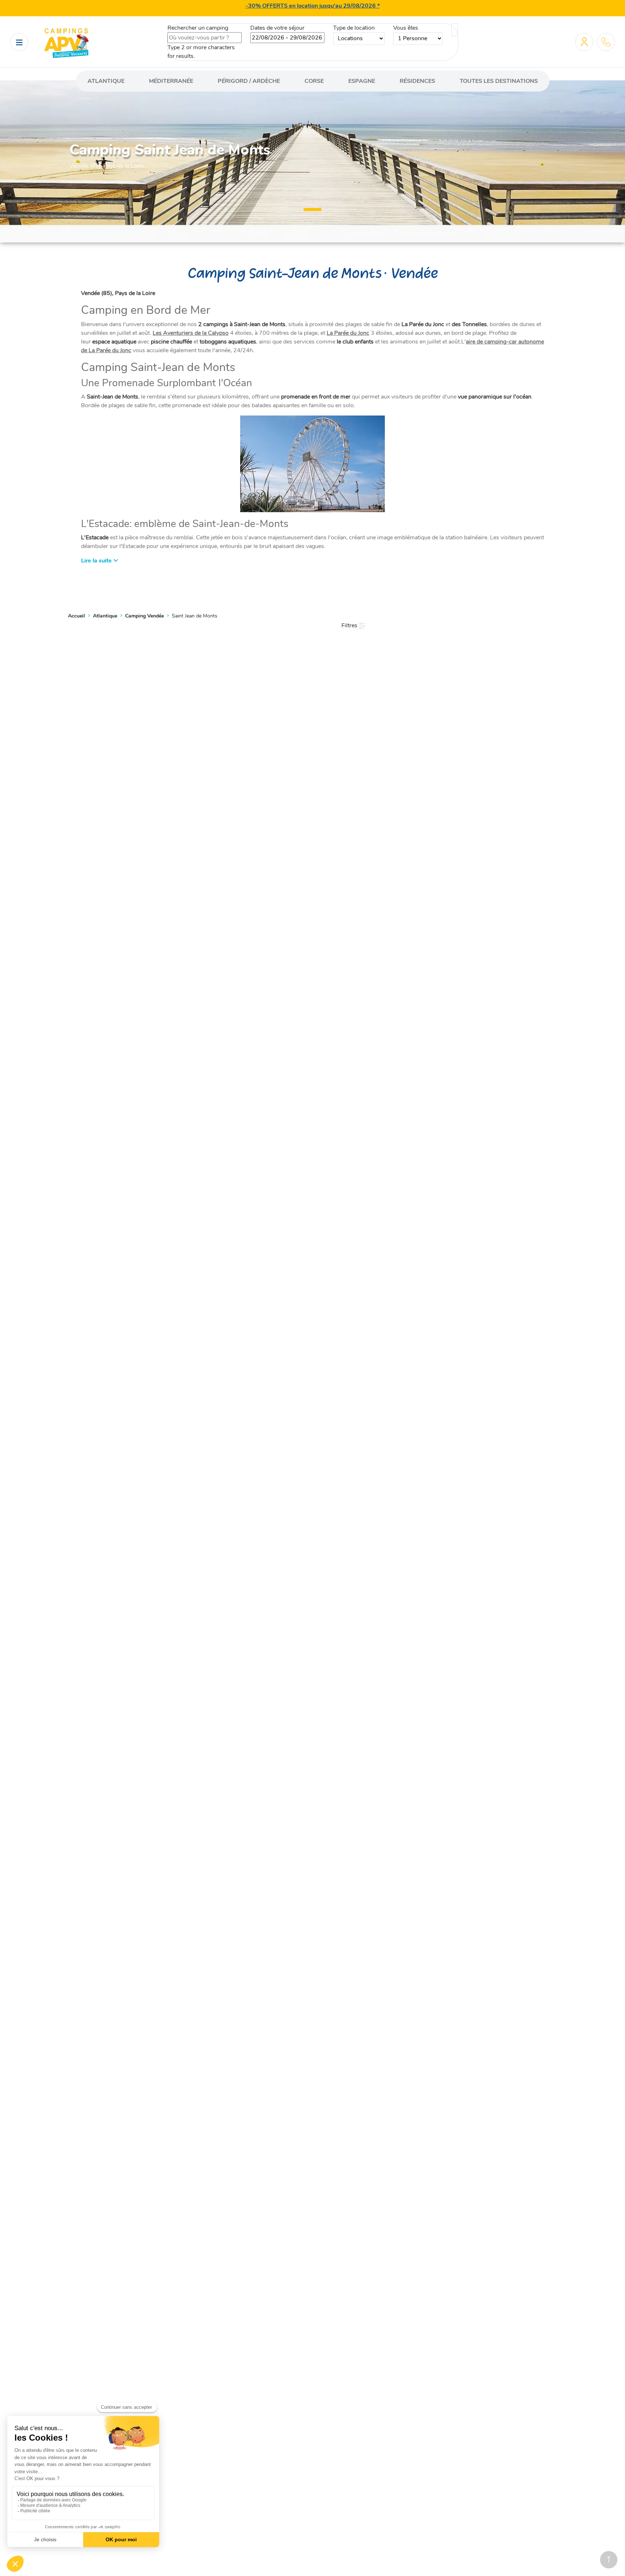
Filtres (350, 625)
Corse (314, 81)
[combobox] (205, 38)
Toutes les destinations (499, 81)
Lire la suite (97, 561)
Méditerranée (171, 81)
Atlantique (106, 81)
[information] (606, 42)
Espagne (362, 81)
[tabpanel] (312, 156)
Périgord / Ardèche (249, 81)
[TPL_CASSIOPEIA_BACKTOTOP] (609, 2560)
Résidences (417, 81)
